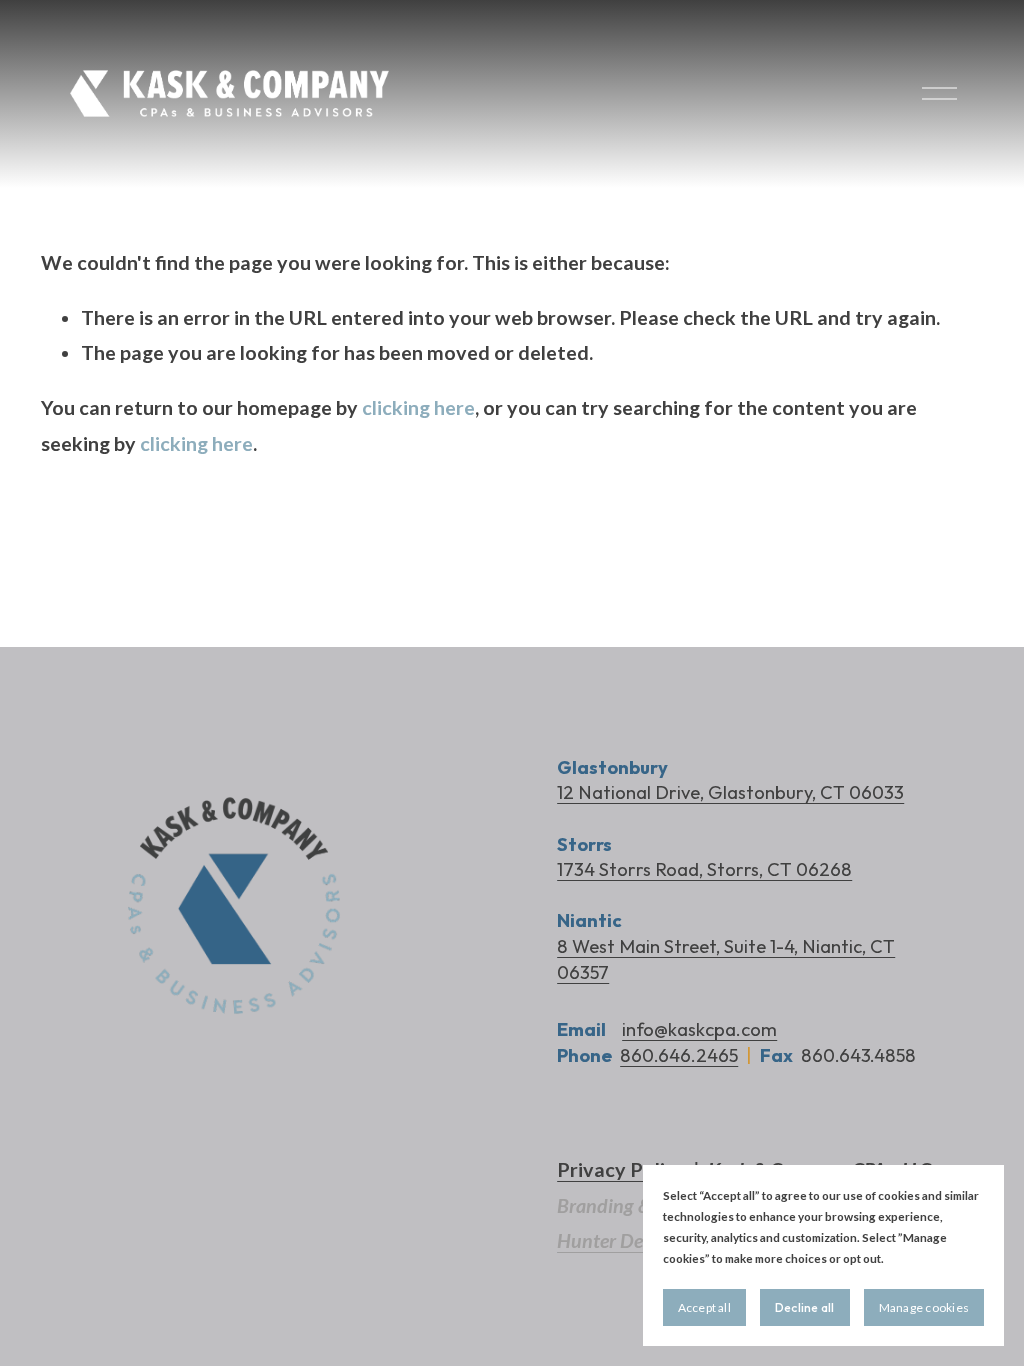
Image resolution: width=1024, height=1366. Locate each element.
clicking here (418, 407)
